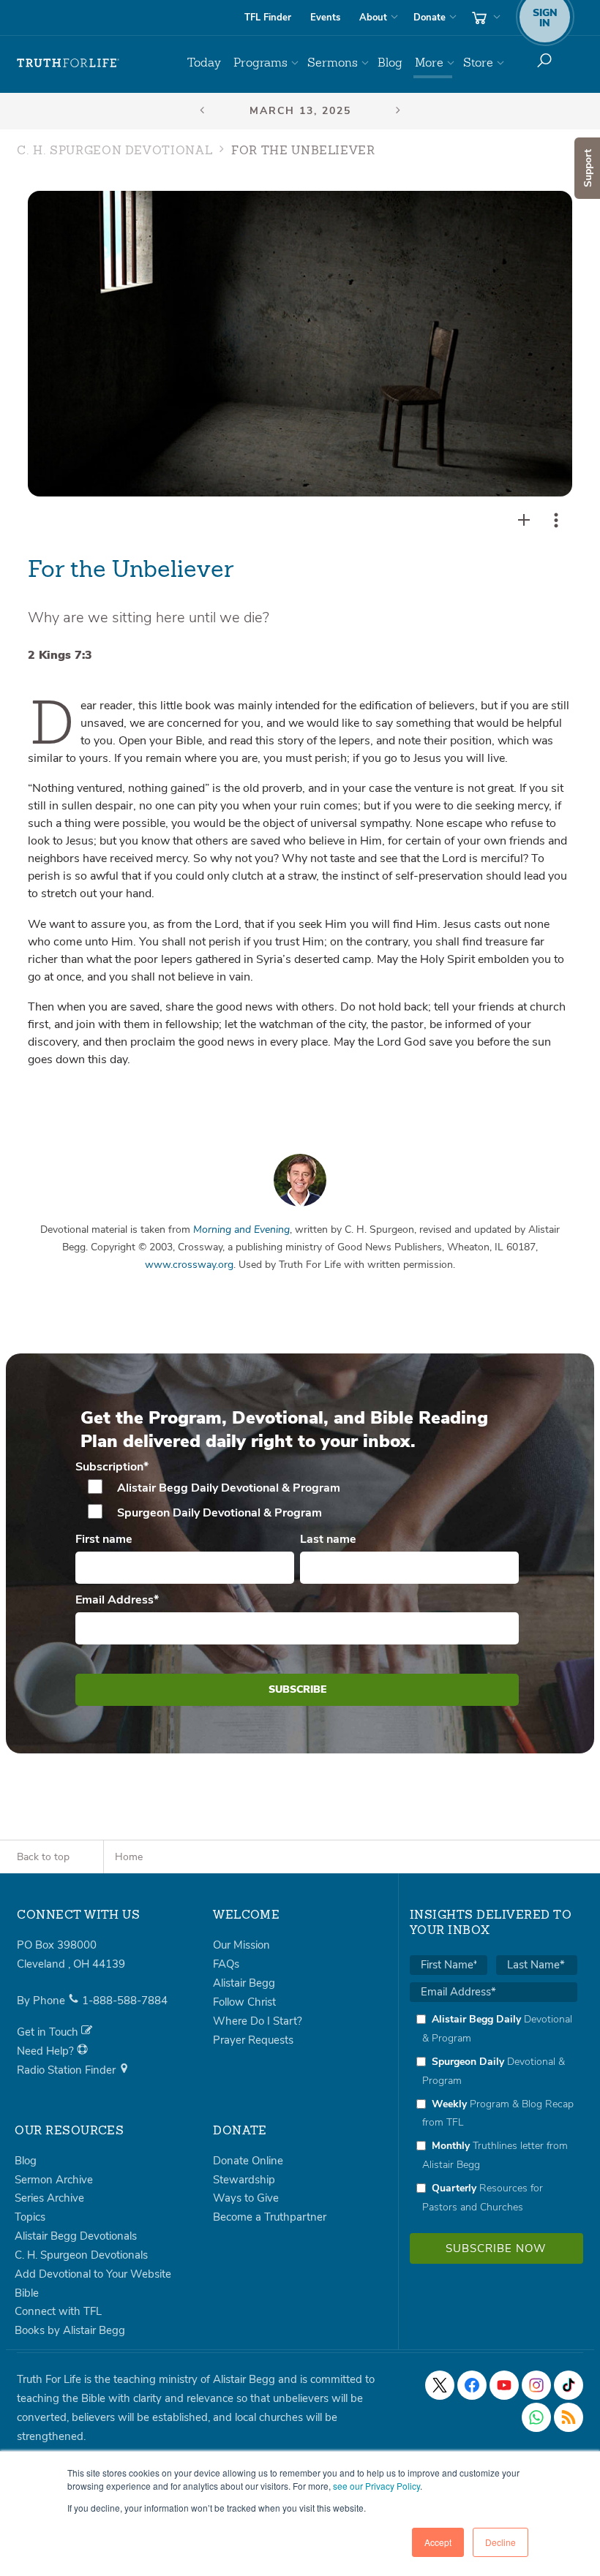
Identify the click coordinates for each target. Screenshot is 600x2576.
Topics (30, 2217)
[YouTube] (504, 2385)
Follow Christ (244, 2002)
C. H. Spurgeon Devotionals (81, 2255)
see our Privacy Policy (376, 2486)
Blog (390, 63)
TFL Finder (268, 18)
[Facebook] (472, 2385)
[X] (440, 2385)
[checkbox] (297, 1500)
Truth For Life (68, 63)
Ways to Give (246, 2198)
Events (325, 18)
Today (204, 63)
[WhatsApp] (536, 2417)
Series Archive (49, 2198)
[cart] (484, 18)
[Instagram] (536, 2385)
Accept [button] (438, 2542)
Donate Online (248, 2161)
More (429, 63)
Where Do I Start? (258, 2021)
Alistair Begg (244, 1983)
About (373, 18)
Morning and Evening (241, 1230)
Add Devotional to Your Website (93, 2274)
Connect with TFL (58, 2311)
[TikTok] (569, 2385)
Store (478, 63)
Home (129, 1857)
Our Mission (241, 1945)
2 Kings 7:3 (60, 655)
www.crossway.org (189, 1265)
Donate (430, 18)
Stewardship (244, 2180)
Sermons (333, 63)
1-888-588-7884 (125, 2001)
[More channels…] (569, 2417)
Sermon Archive (54, 2180)
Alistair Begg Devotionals (76, 2236)
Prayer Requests (253, 2040)
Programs (260, 63)
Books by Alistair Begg (70, 2330)
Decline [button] (500, 2542)
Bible (27, 2293)
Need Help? (47, 2051)
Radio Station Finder (68, 2070)
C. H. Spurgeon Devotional (115, 151)
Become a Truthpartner (270, 2217)
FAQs (226, 1964)
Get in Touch (49, 2032)
